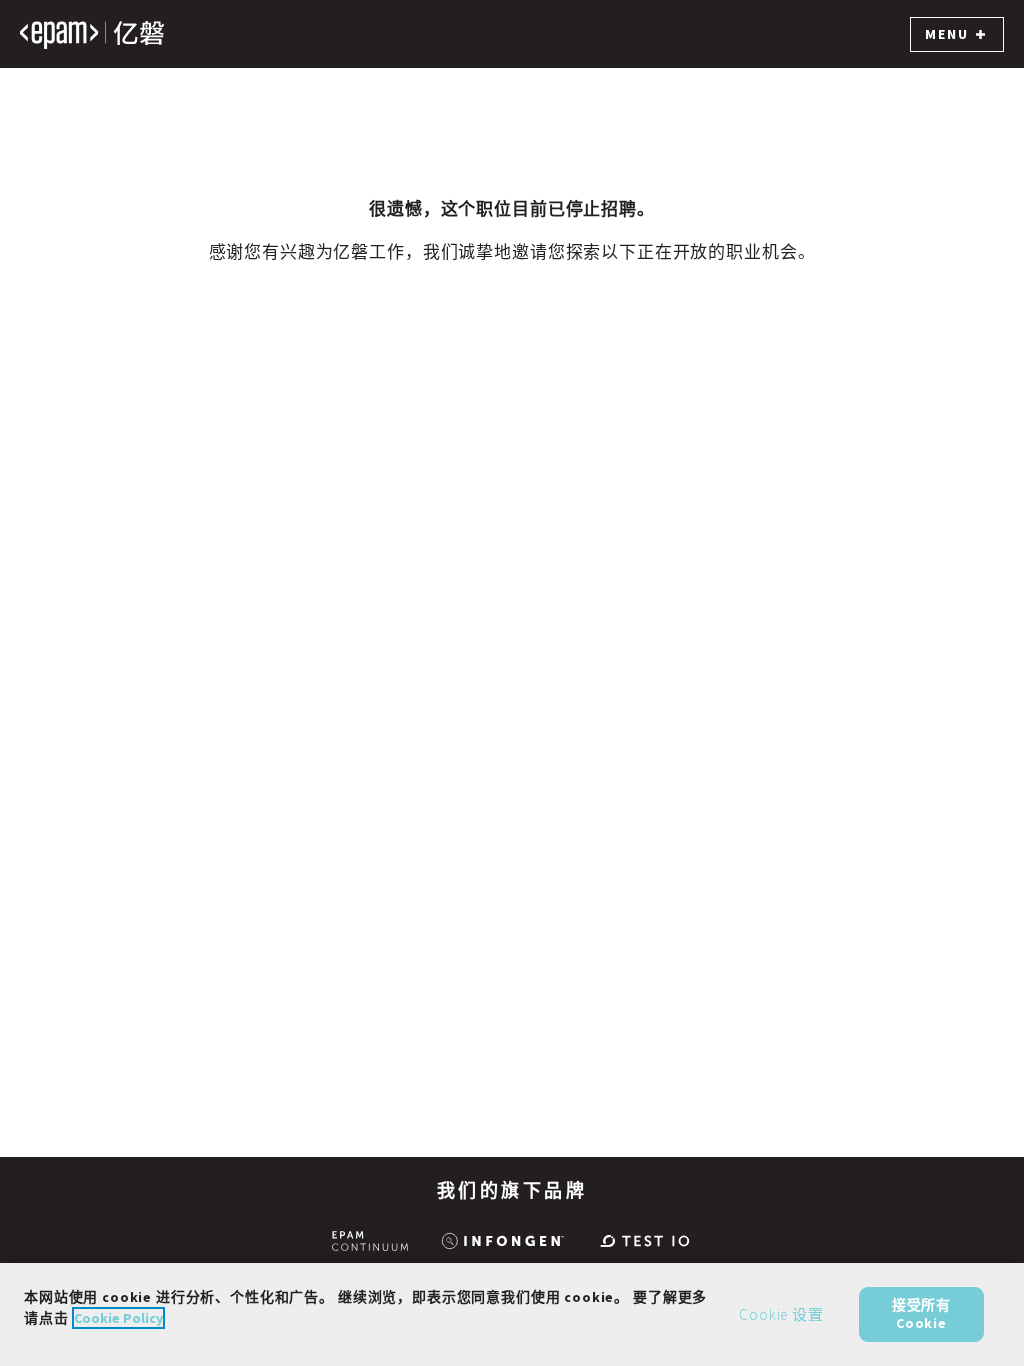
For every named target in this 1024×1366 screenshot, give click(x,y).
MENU (947, 34)
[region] (512, 1314)
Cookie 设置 (781, 1314)
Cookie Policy (118, 1318)
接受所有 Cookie (921, 1314)
